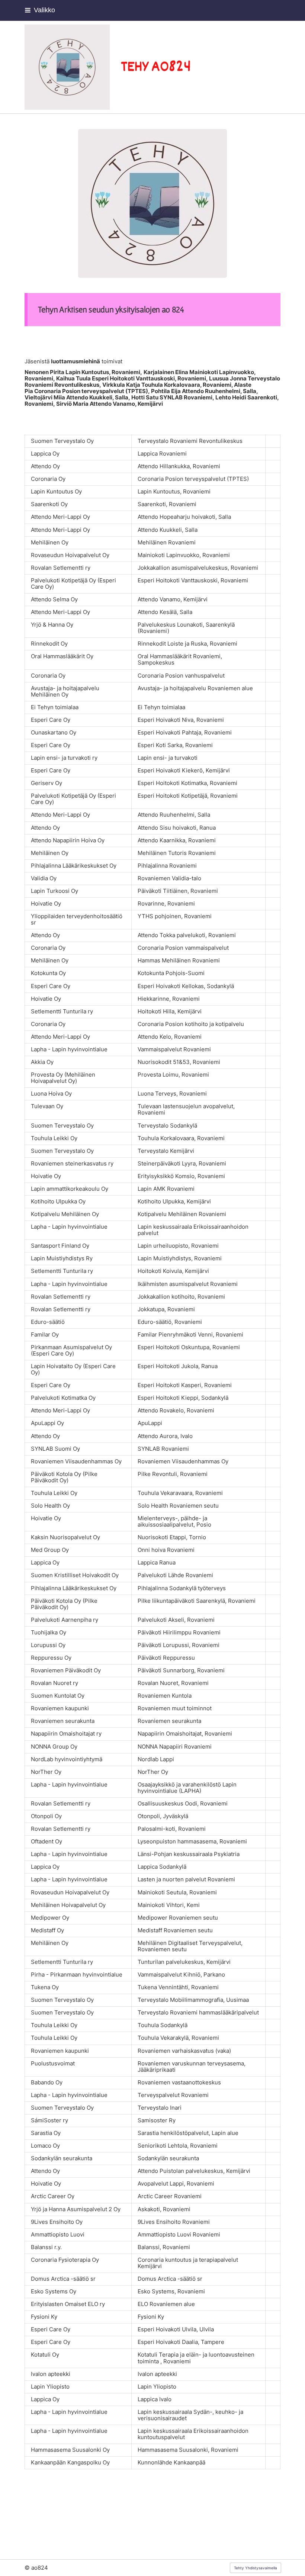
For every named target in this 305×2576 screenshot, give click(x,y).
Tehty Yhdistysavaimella (256, 2568)
